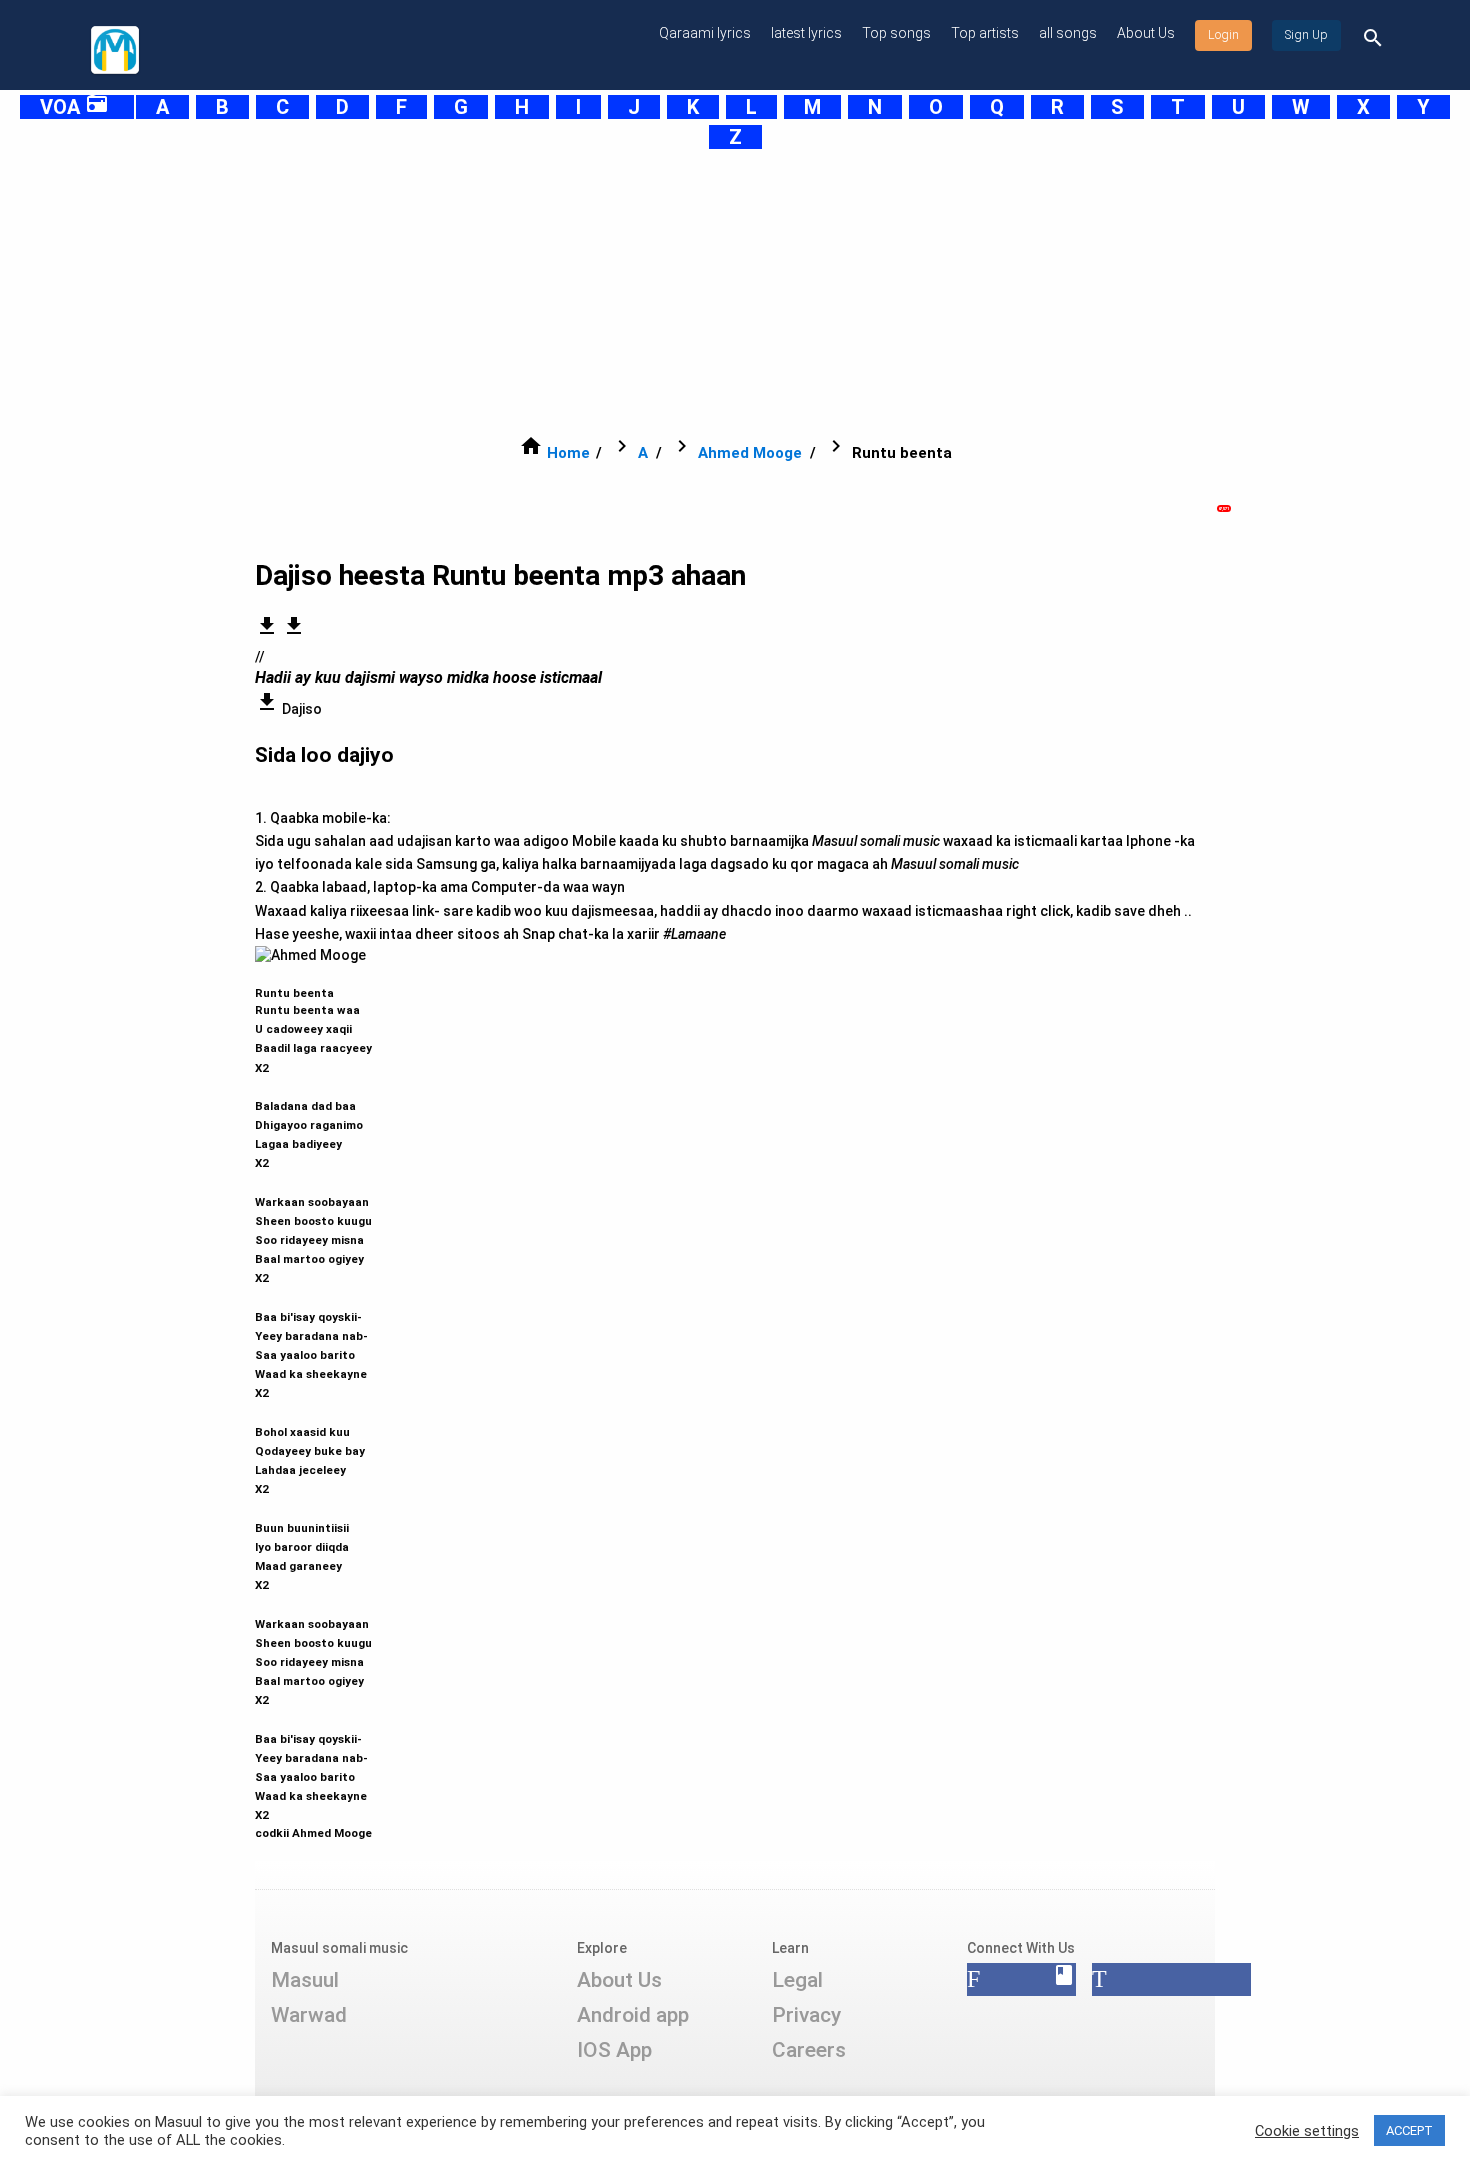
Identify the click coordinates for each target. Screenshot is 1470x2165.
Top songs (896, 33)
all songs (1068, 33)
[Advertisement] (685, 292)
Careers (809, 2050)
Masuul (305, 1980)
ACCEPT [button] (1409, 2130)
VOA (74, 107)
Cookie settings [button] (1307, 2131)
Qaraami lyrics (705, 33)
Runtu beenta (313, 1404)
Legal (797, 1980)
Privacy (806, 2015)
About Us (1146, 33)
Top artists (985, 33)
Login (1223, 35)
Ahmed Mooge (750, 453)
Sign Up (1306, 35)
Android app (633, 2015)
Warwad (309, 2015)
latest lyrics (806, 33)
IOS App (614, 2050)
